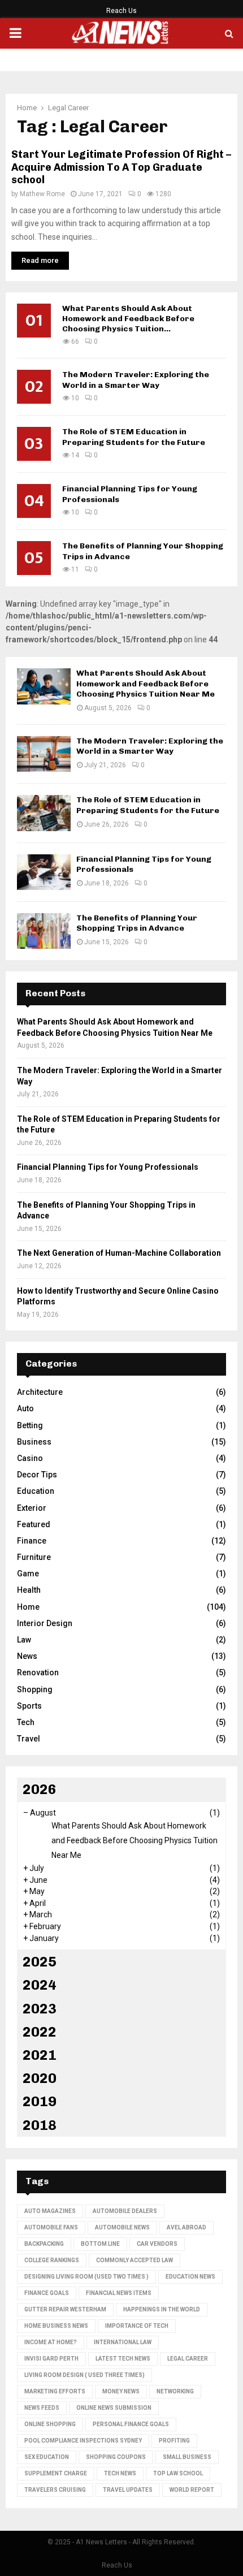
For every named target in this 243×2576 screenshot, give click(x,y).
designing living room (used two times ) (86, 2277)
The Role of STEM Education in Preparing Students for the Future (134, 437)
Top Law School (178, 2473)
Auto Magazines (50, 2211)
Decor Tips (37, 1475)
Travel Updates (128, 2490)
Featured (34, 1524)
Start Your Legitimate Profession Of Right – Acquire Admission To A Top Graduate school (121, 167)
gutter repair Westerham (65, 2309)
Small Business (187, 2457)
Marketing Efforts (55, 2391)
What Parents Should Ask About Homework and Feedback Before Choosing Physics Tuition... (128, 319)
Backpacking (44, 2244)
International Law (123, 2342)
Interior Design (45, 1623)
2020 (40, 2078)
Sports (29, 1706)
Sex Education (47, 2457)
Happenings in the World (162, 2309)
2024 (40, 1985)
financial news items (119, 2293)
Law (24, 1640)
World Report (192, 2490)
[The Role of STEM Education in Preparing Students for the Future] (44, 813)
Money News (121, 2391)
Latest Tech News (123, 2359)
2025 (40, 1962)
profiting (174, 2441)
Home (28, 1607)
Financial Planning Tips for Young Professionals (108, 1167)
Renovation (38, 1672)
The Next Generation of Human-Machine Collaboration (119, 1253)
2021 (40, 2055)
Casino (30, 1458)
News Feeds (42, 2408)
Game (28, 1574)
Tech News (120, 2473)
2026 (40, 1789)
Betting (30, 1425)
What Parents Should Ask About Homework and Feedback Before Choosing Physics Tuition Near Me (146, 683)
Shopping (35, 1689)
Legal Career (188, 2359)
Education (36, 1491)
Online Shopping (50, 2424)
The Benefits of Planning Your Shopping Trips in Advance (137, 923)
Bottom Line (100, 2244)
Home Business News (56, 2326)
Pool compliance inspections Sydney (83, 2441)
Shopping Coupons (116, 2457)
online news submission (114, 2408)
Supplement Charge (56, 2473)
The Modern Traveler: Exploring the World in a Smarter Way (136, 380)
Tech (26, 1722)
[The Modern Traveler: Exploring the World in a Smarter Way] (44, 754)
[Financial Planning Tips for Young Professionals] (44, 872)
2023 (40, 2009)
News (27, 1656)
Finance (32, 1541)
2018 (40, 2125)
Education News (190, 2277)
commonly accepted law (134, 2260)
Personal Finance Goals (131, 2424)
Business (34, 1442)
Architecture (40, 1392)
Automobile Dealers (125, 2211)
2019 (40, 2101)
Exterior (32, 1508)
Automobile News (122, 2227)
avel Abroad (186, 2227)
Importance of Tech (137, 2326)
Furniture (34, 1557)
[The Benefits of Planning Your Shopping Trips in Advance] (44, 931)
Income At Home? (51, 2342)
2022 (40, 2032)
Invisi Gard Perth (51, 2359)
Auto (25, 1408)
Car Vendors (157, 2244)
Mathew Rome (42, 194)
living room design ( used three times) (84, 2375)
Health (29, 1590)
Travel (29, 1739)
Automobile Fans (51, 2227)
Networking (175, 2391)
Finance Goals (47, 2293)
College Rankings (52, 2260)
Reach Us (121, 11)
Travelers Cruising (55, 2490)
